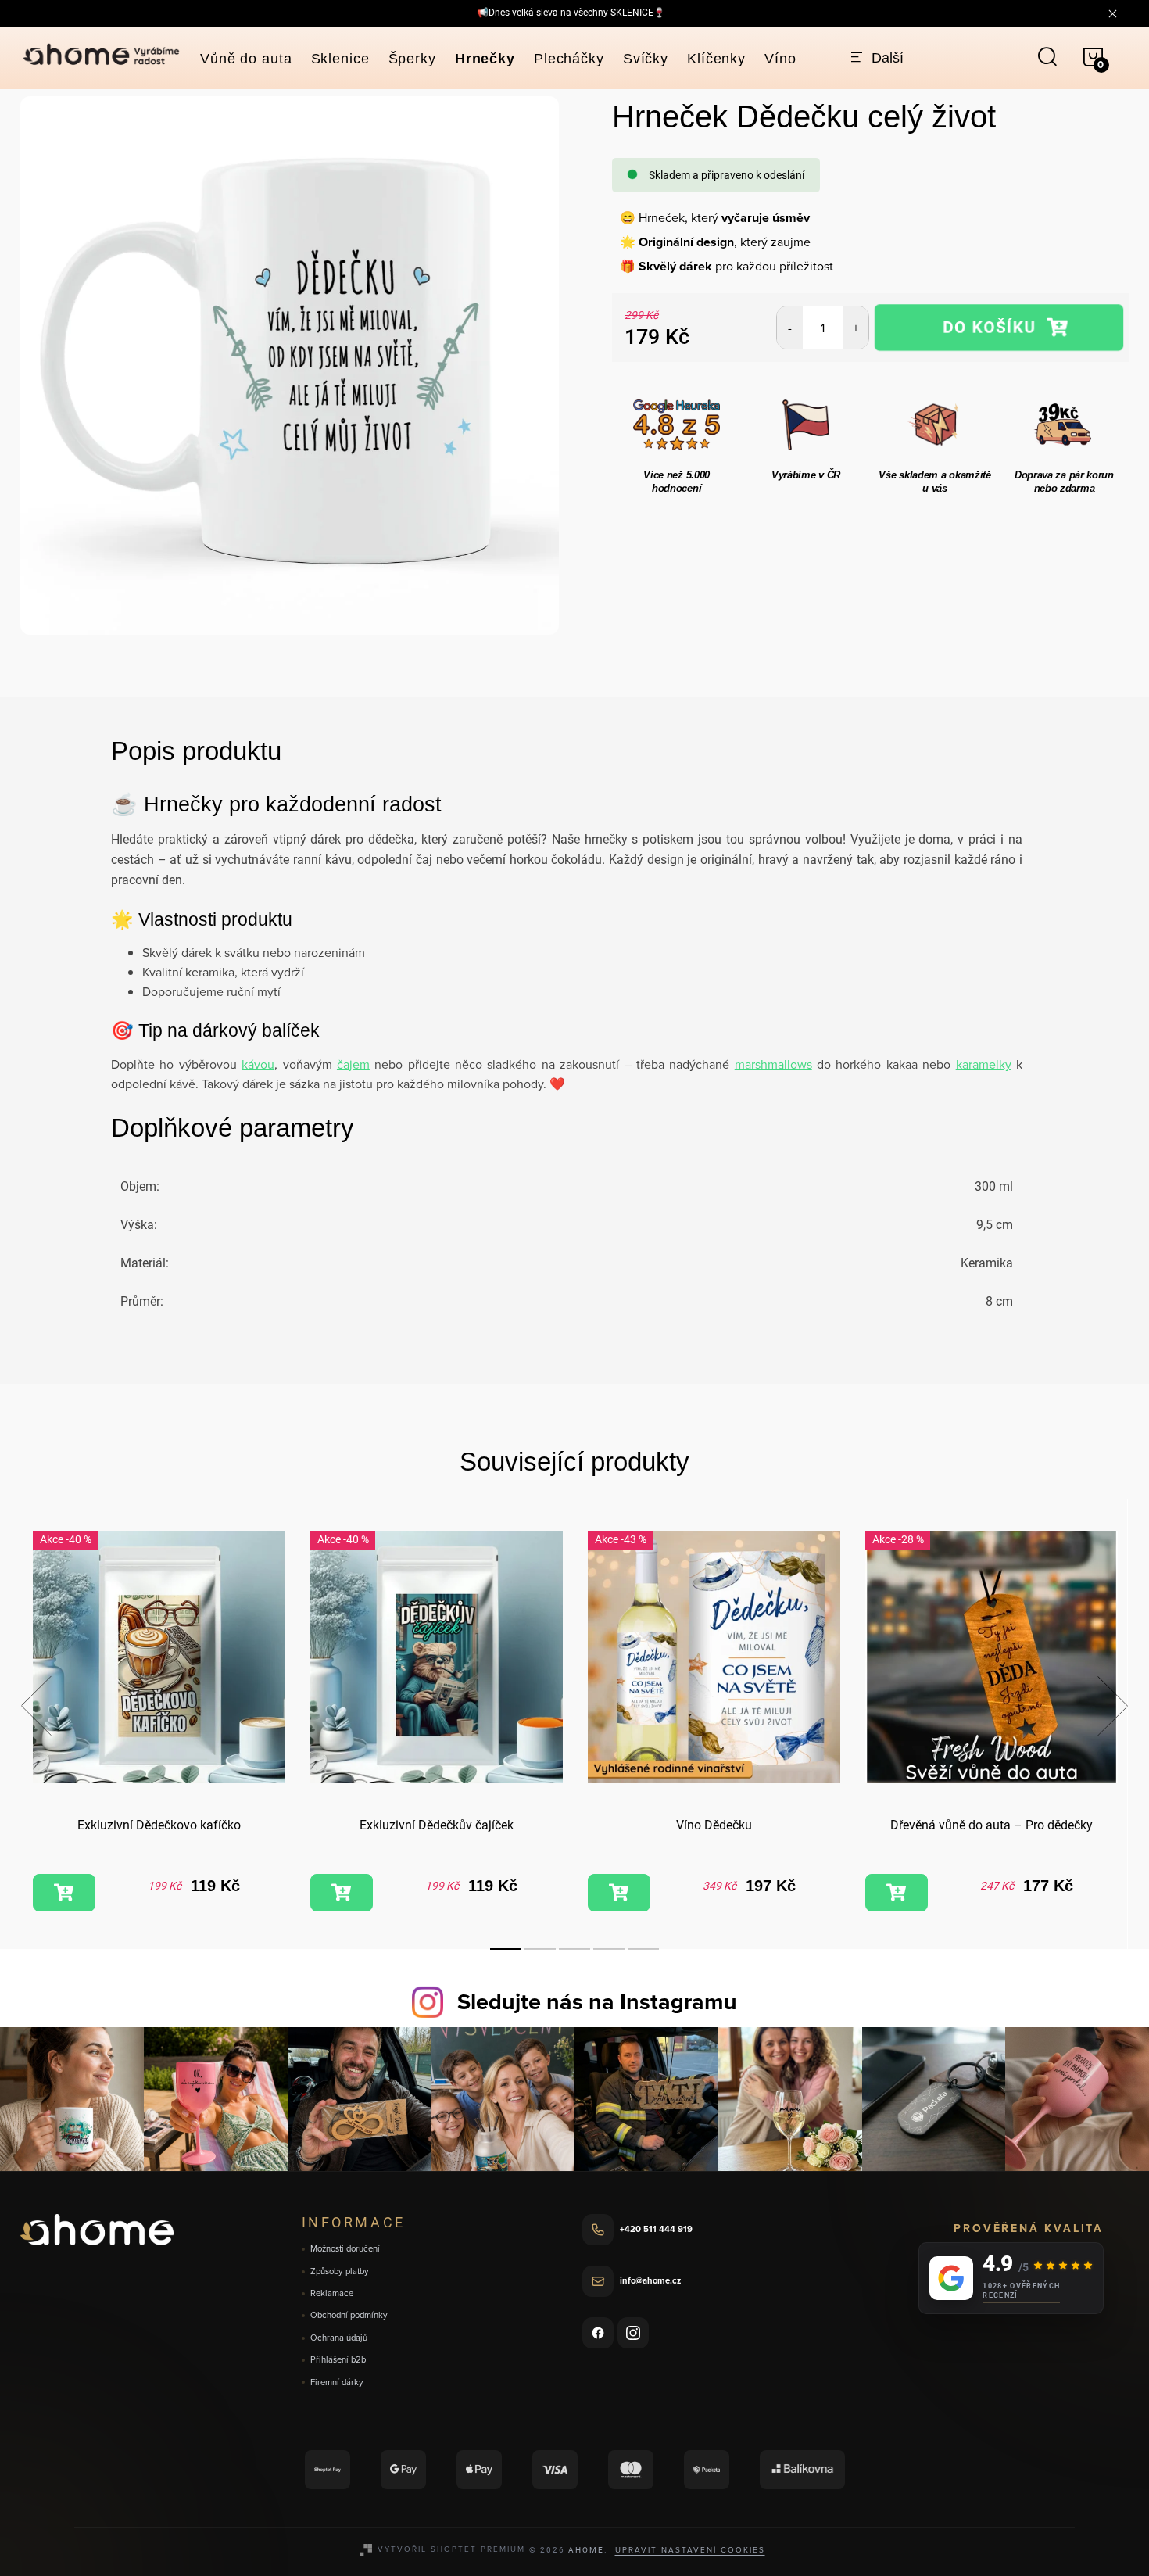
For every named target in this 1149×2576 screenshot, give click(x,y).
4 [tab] (609, 1949)
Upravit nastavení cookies (690, 2549)
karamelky (984, 1064)
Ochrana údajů (339, 2338)
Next (1112, 1706)
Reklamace (332, 2293)
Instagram (633, 2333)
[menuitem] (246, 59)
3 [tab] (574, 1949)
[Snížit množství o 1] (790, 328)
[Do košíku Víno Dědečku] (619, 1893)
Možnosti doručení (345, 2249)
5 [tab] (643, 1949)
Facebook (598, 2333)
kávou (258, 1064)
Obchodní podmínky (349, 2315)
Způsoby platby (340, 2271)
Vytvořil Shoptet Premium (451, 2549)
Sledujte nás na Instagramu (597, 2001)
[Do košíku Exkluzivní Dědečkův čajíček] (342, 1893)
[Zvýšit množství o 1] (855, 328)
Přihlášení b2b (338, 2360)
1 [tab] (506, 1949)
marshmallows (773, 1064)
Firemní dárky (337, 2383)
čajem (353, 1064)
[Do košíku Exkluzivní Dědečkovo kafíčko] (64, 1893)
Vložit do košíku (999, 328)
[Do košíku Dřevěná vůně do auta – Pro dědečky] (897, 1893)
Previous (36, 1706)
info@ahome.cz (650, 2280)
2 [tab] (540, 1949)
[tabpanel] (159, 1723)
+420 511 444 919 (656, 2229)
